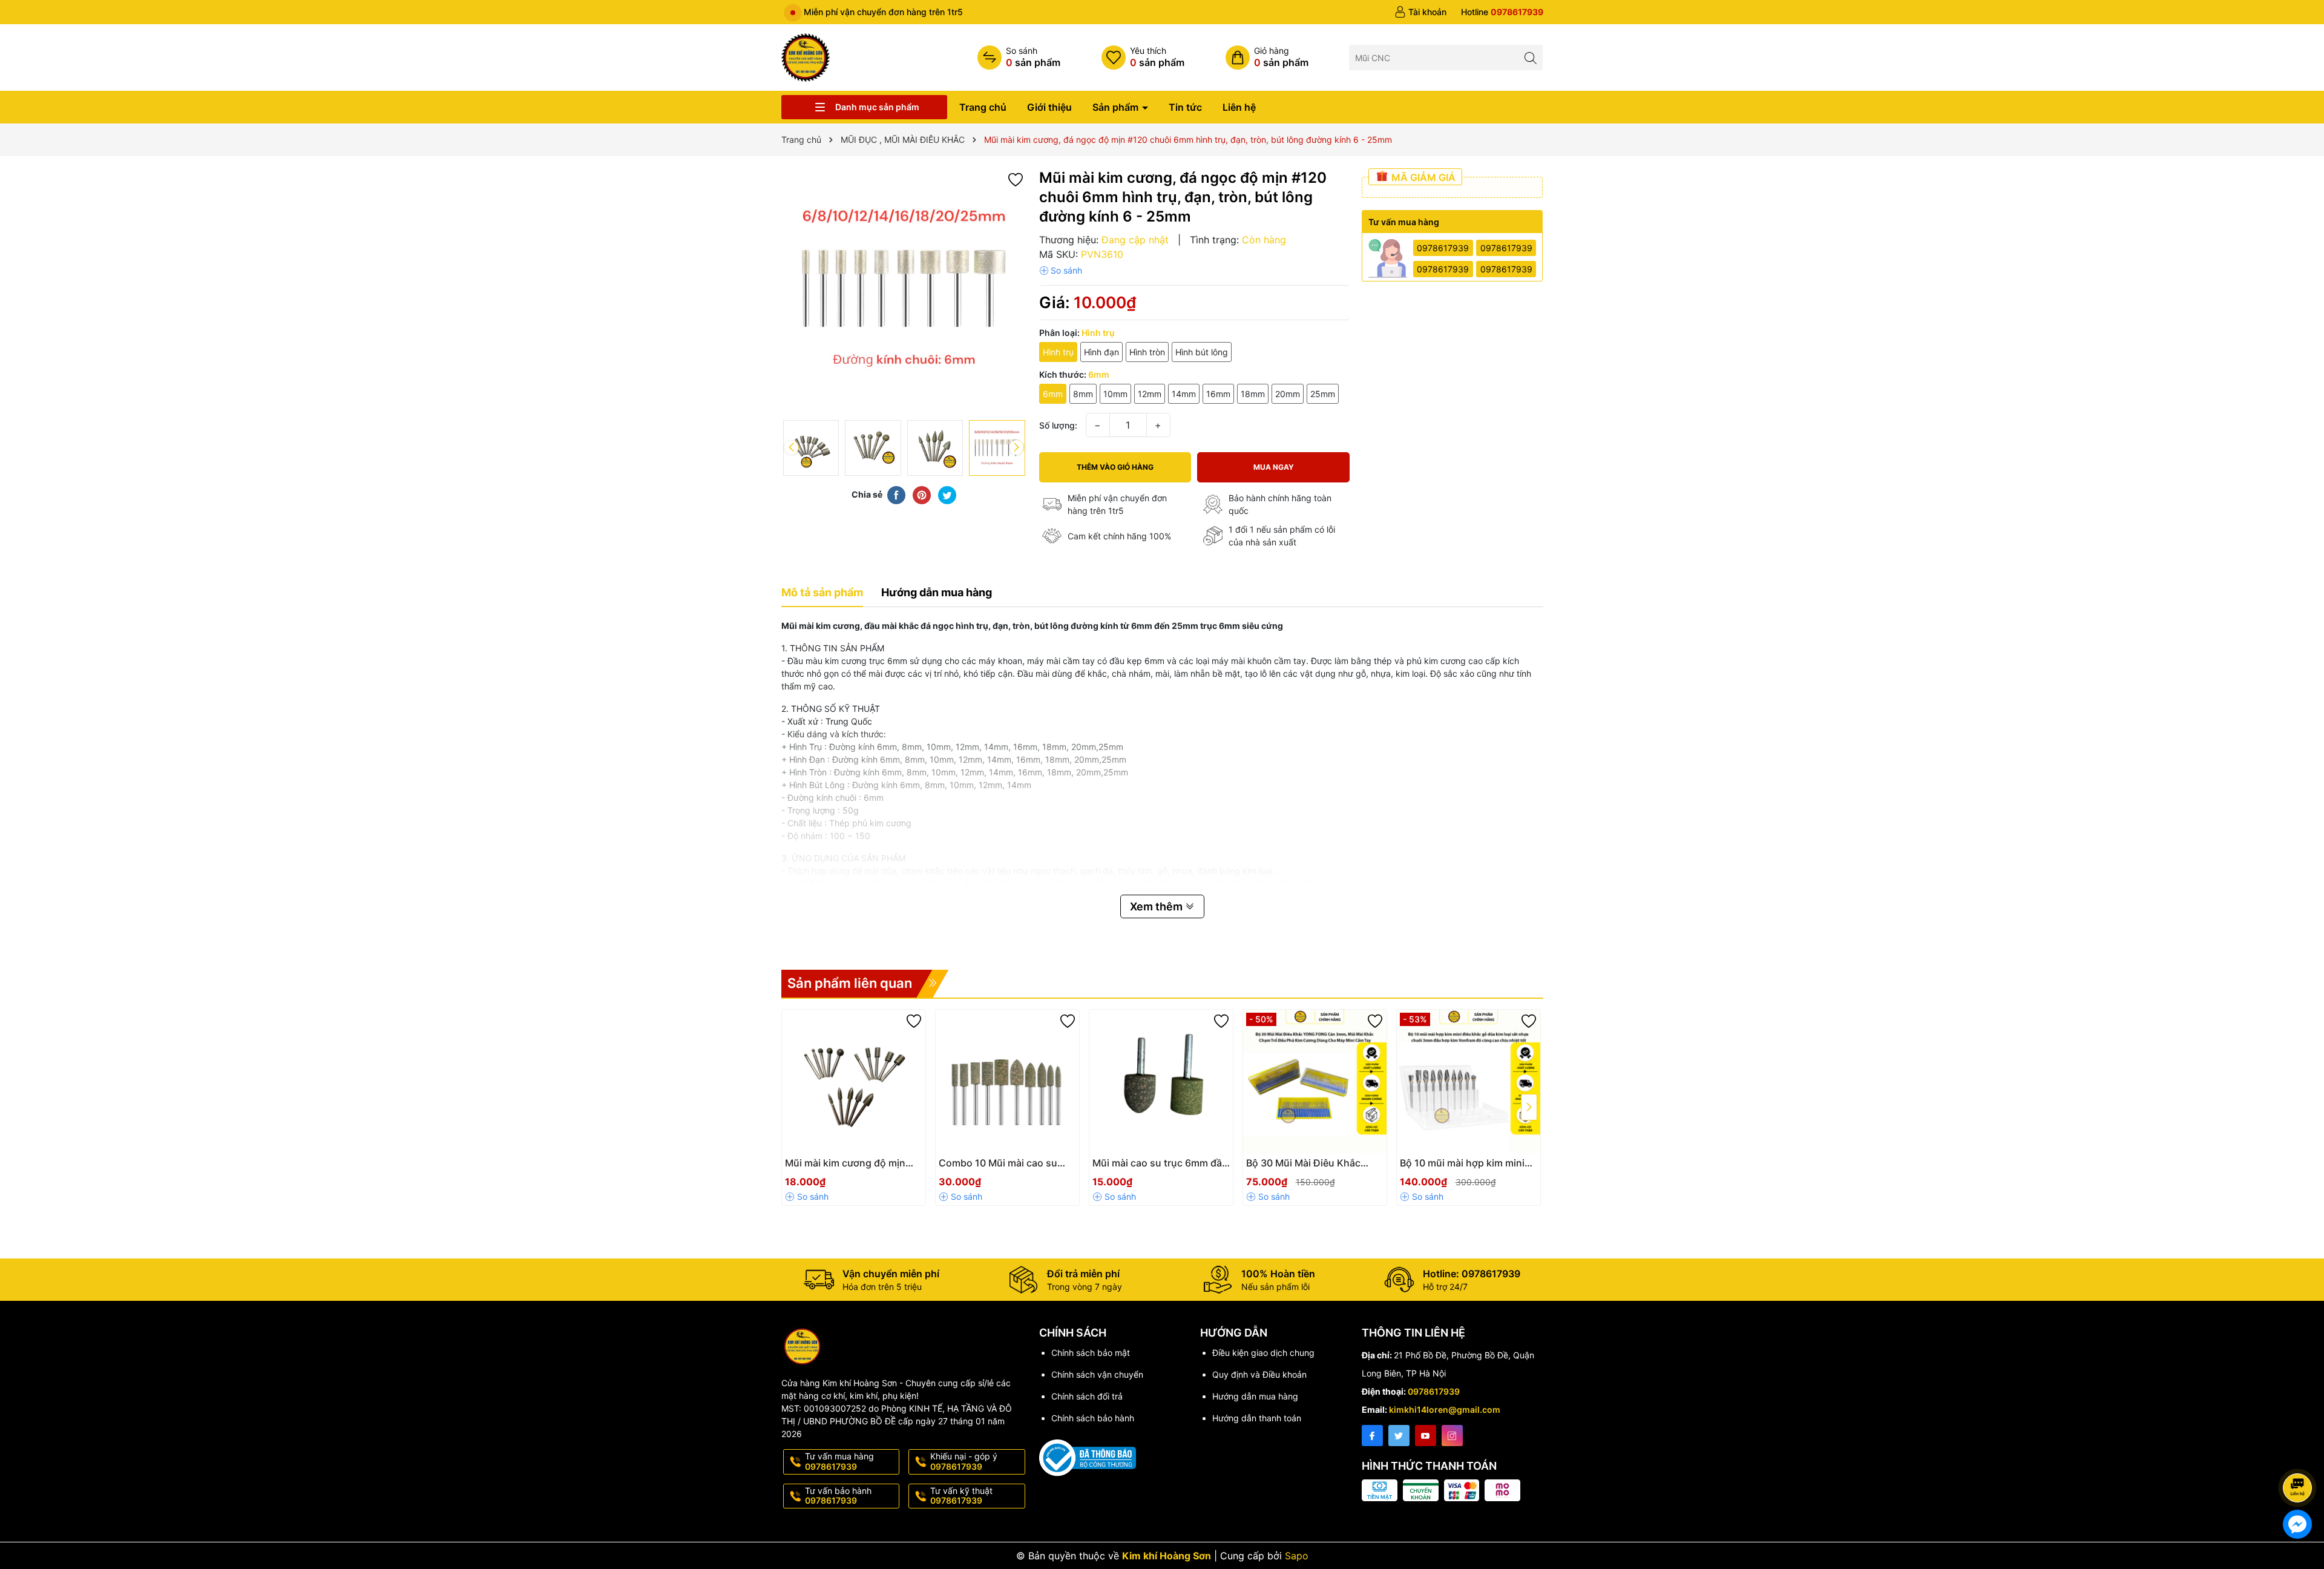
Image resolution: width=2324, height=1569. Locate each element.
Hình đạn (1101, 352)
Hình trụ (1058, 352)
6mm (1053, 394)
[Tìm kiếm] (1530, 57)
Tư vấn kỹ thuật (961, 1496)
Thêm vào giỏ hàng (1115, 467)
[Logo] (806, 57)
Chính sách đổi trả (1087, 1396)
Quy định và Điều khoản (1259, 1374)
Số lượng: (1058, 425)
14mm (1184, 394)
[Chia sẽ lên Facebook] (896, 495)
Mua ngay (1274, 467)
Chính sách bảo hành (1093, 1418)
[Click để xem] (904, 291)
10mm (1115, 394)
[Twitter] (1399, 1436)
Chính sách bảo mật (1091, 1353)
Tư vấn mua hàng (839, 1461)
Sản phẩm (1117, 107)
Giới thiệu (1049, 107)
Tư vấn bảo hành (838, 1496)
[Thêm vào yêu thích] (1016, 179)
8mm (1083, 394)
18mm (1253, 394)
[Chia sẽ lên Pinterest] (922, 495)
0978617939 (1443, 248)
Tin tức (1185, 107)
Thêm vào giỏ (1302, 1167)
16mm (1218, 394)
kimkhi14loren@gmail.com (1445, 1409)
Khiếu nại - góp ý (964, 1461)
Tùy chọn (840, 1167)
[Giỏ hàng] (1267, 58)
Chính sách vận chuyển (1097, 1374)
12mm (1150, 394)
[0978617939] (1502, 12)
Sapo (1297, 1556)
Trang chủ (983, 107)
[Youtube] (1426, 1436)
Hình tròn (1147, 352)
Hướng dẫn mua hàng (1255, 1396)
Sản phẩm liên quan (850, 983)
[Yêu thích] (1143, 58)
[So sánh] (1019, 58)
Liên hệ (1239, 107)
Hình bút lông (1202, 352)
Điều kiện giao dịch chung (1263, 1353)
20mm (1288, 394)
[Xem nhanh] (881, 1168)
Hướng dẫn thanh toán (1257, 1418)
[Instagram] (1452, 1436)
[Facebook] (1372, 1436)
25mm (1323, 394)
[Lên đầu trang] (2299, 1456)
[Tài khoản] (1420, 12)
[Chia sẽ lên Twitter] (947, 495)
